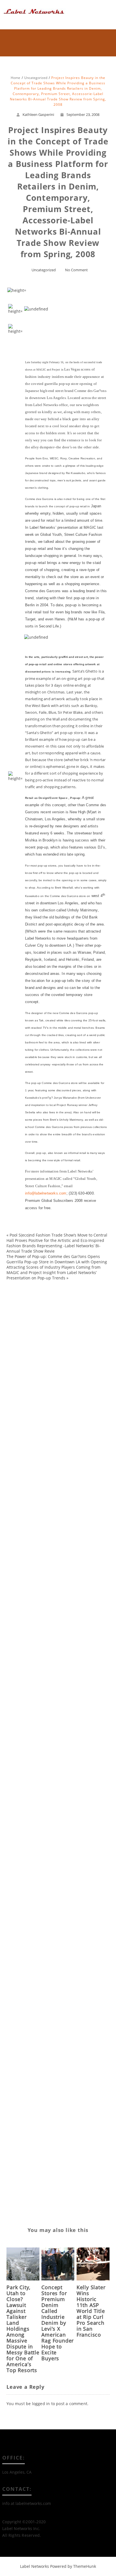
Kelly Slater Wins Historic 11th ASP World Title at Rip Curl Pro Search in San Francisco (91, 2311)
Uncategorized (44, 270)
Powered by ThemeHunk (73, 2566)
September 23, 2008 (83, 114)
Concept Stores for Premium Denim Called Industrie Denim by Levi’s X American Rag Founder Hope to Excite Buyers (58, 2323)
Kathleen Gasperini (38, 114)
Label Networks (34, 2566)
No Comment (76, 270)
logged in (41, 2404)
